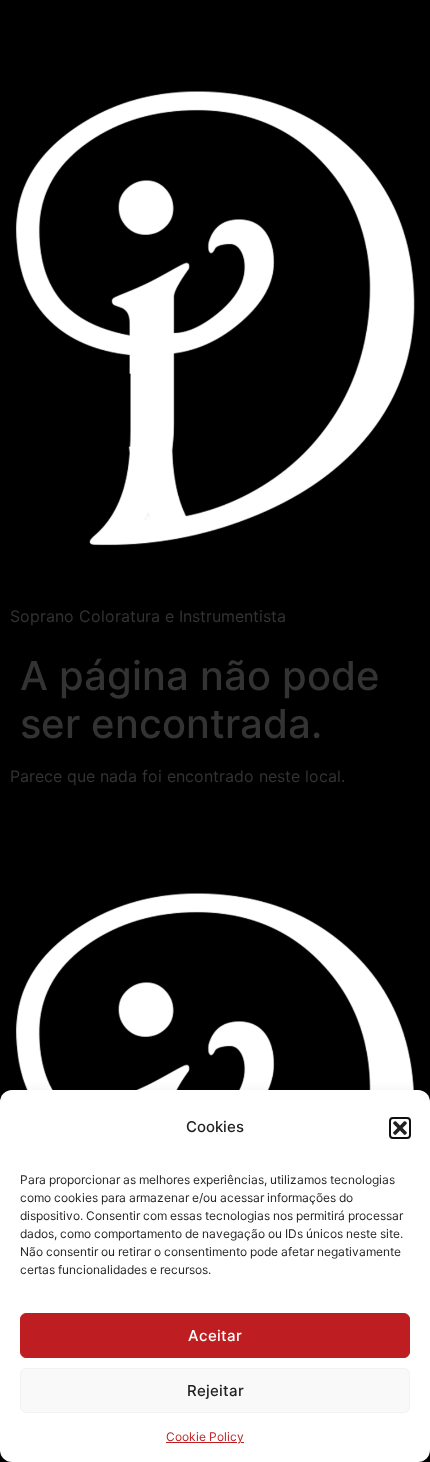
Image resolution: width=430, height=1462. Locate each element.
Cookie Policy (205, 1436)
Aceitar (215, 1335)
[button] (400, 1128)
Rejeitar (215, 1390)
